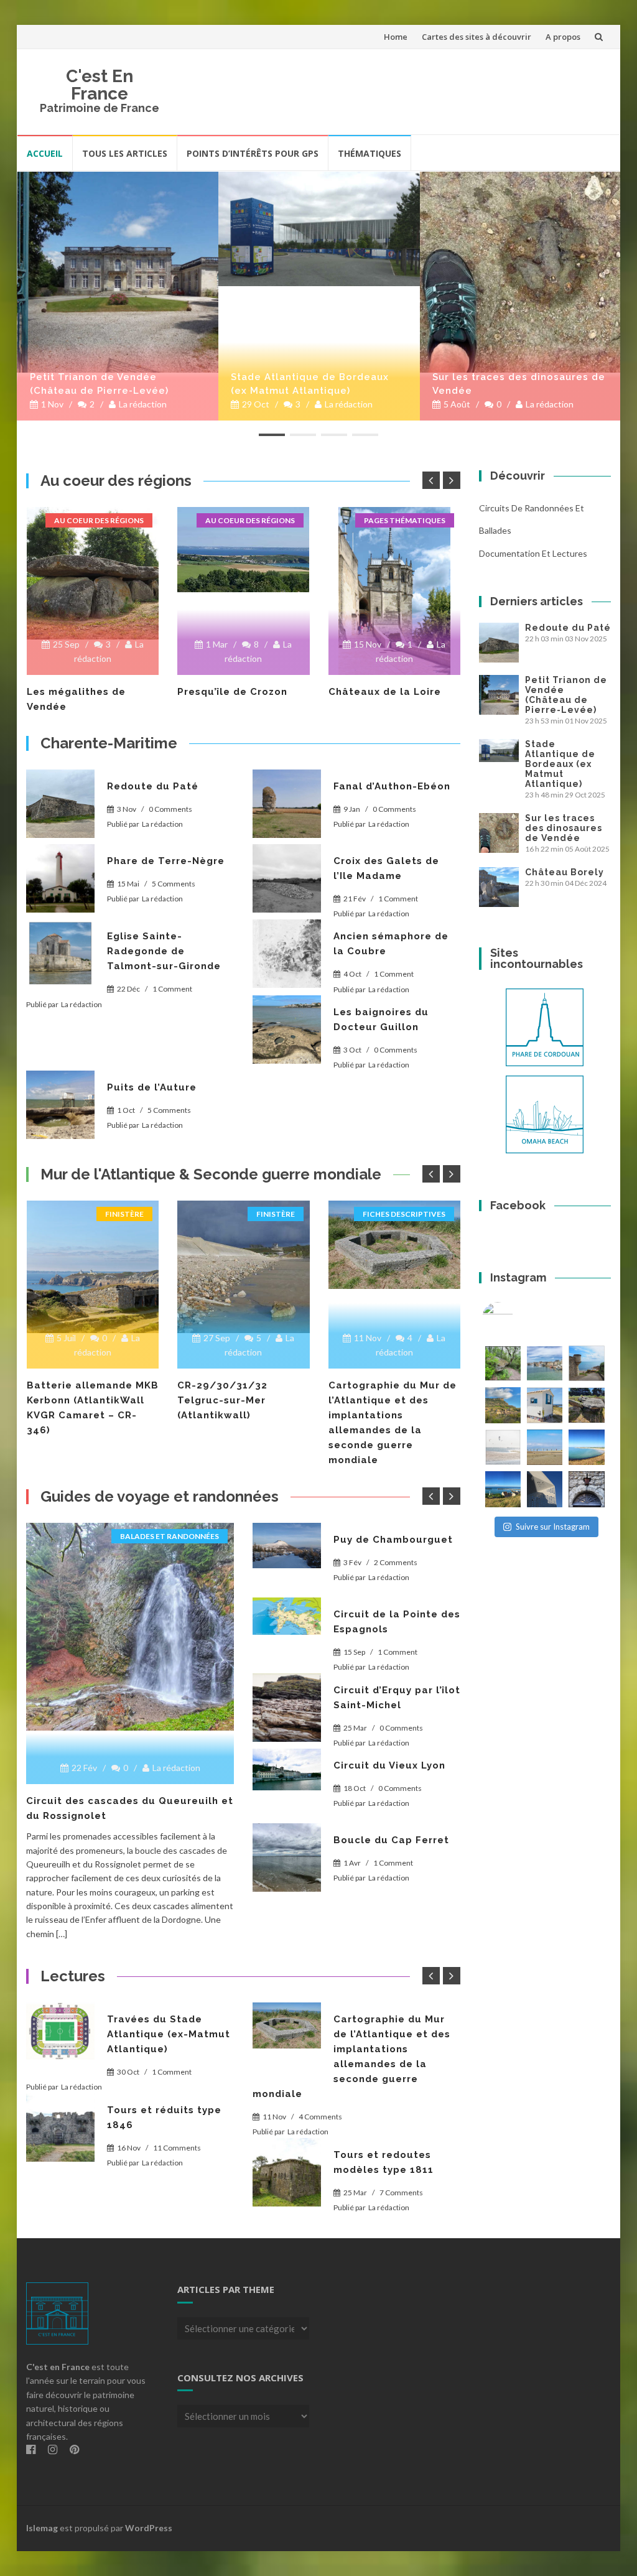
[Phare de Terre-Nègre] (60, 878)
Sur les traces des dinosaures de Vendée (519, 384)
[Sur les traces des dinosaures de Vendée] (520, 272)
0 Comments (170, 809)
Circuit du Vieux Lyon (389, 1765)
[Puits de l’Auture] (60, 1105)
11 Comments (177, 2148)
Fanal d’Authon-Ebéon (392, 786)
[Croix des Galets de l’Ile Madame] (287, 878)
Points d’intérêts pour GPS (253, 153)
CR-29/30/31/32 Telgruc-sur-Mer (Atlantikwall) (71, 1400)
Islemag (42, 2528)
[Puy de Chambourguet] (287, 1546)
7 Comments (401, 2192)
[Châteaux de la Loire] (244, 591)
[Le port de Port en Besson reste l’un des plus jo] (503, 1489)
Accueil (45, 153)
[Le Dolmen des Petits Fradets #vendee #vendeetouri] (586, 1405)
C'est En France (100, 85)
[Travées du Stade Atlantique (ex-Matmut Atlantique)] (60, 2031)
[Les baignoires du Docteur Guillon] (287, 1030)
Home (396, 37)
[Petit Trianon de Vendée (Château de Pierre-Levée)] (118, 272)
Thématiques (370, 153)
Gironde (428, 1214)
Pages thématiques (253, 520)
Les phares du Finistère (391, 692)
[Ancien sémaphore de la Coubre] (287, 954)
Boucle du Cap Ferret (391, 1840)
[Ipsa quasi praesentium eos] (287, 1858)
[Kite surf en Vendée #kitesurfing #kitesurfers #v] (503, 1447)
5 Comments (174, 884)
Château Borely (565, 872)
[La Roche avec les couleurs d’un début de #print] (503, 1405)
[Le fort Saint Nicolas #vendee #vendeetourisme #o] (586, 1363)
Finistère (124, 1214)
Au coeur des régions (99, 520)
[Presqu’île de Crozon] (92, 550)
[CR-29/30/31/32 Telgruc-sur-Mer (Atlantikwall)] (92, 1267)
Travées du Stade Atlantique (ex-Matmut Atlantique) (169, 2034)
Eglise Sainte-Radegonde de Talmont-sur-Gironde (164, 951)
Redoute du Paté (153, 786)
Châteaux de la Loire (234, 692)
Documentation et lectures (533, 553)
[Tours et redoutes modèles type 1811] (287, 2172)
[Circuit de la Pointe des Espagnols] (287, 1616)
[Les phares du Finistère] (394, 573)
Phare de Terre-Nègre (166, 861)
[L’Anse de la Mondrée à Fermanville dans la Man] (586, 1447)
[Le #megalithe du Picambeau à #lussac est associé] (503, 1363)
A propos (563, 37)
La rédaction (143, 404)
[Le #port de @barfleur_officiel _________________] (545, 1363)
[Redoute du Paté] (60, 804)
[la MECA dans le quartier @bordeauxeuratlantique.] (545, 1489)
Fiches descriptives (253, 1214)
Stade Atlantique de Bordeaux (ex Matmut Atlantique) (310, 384)
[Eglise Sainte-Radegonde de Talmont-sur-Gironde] (60, 954)
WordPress (149, 2528)
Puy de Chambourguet (393, 1540)
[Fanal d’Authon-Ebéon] (287, 804)
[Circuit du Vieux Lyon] (287, 1770)
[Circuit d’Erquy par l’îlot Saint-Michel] (287, 1708)
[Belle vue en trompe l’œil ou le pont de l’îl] (545, 1447)
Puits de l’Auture (152, 1087)
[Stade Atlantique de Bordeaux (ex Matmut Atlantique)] (319, 229)
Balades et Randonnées (170, 1536)
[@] (516, 1318)
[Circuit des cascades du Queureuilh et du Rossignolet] (130, 1627)
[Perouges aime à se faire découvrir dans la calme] (586, 1489)
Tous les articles (125, 153)
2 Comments (396, 1562)
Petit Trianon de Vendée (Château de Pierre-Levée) (99, 384)
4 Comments (320, 2117)
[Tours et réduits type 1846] (60, 2127)
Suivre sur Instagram (553, 1527)
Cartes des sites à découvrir (477, 37)
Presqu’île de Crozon (81, 692)
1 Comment (398, 899)
